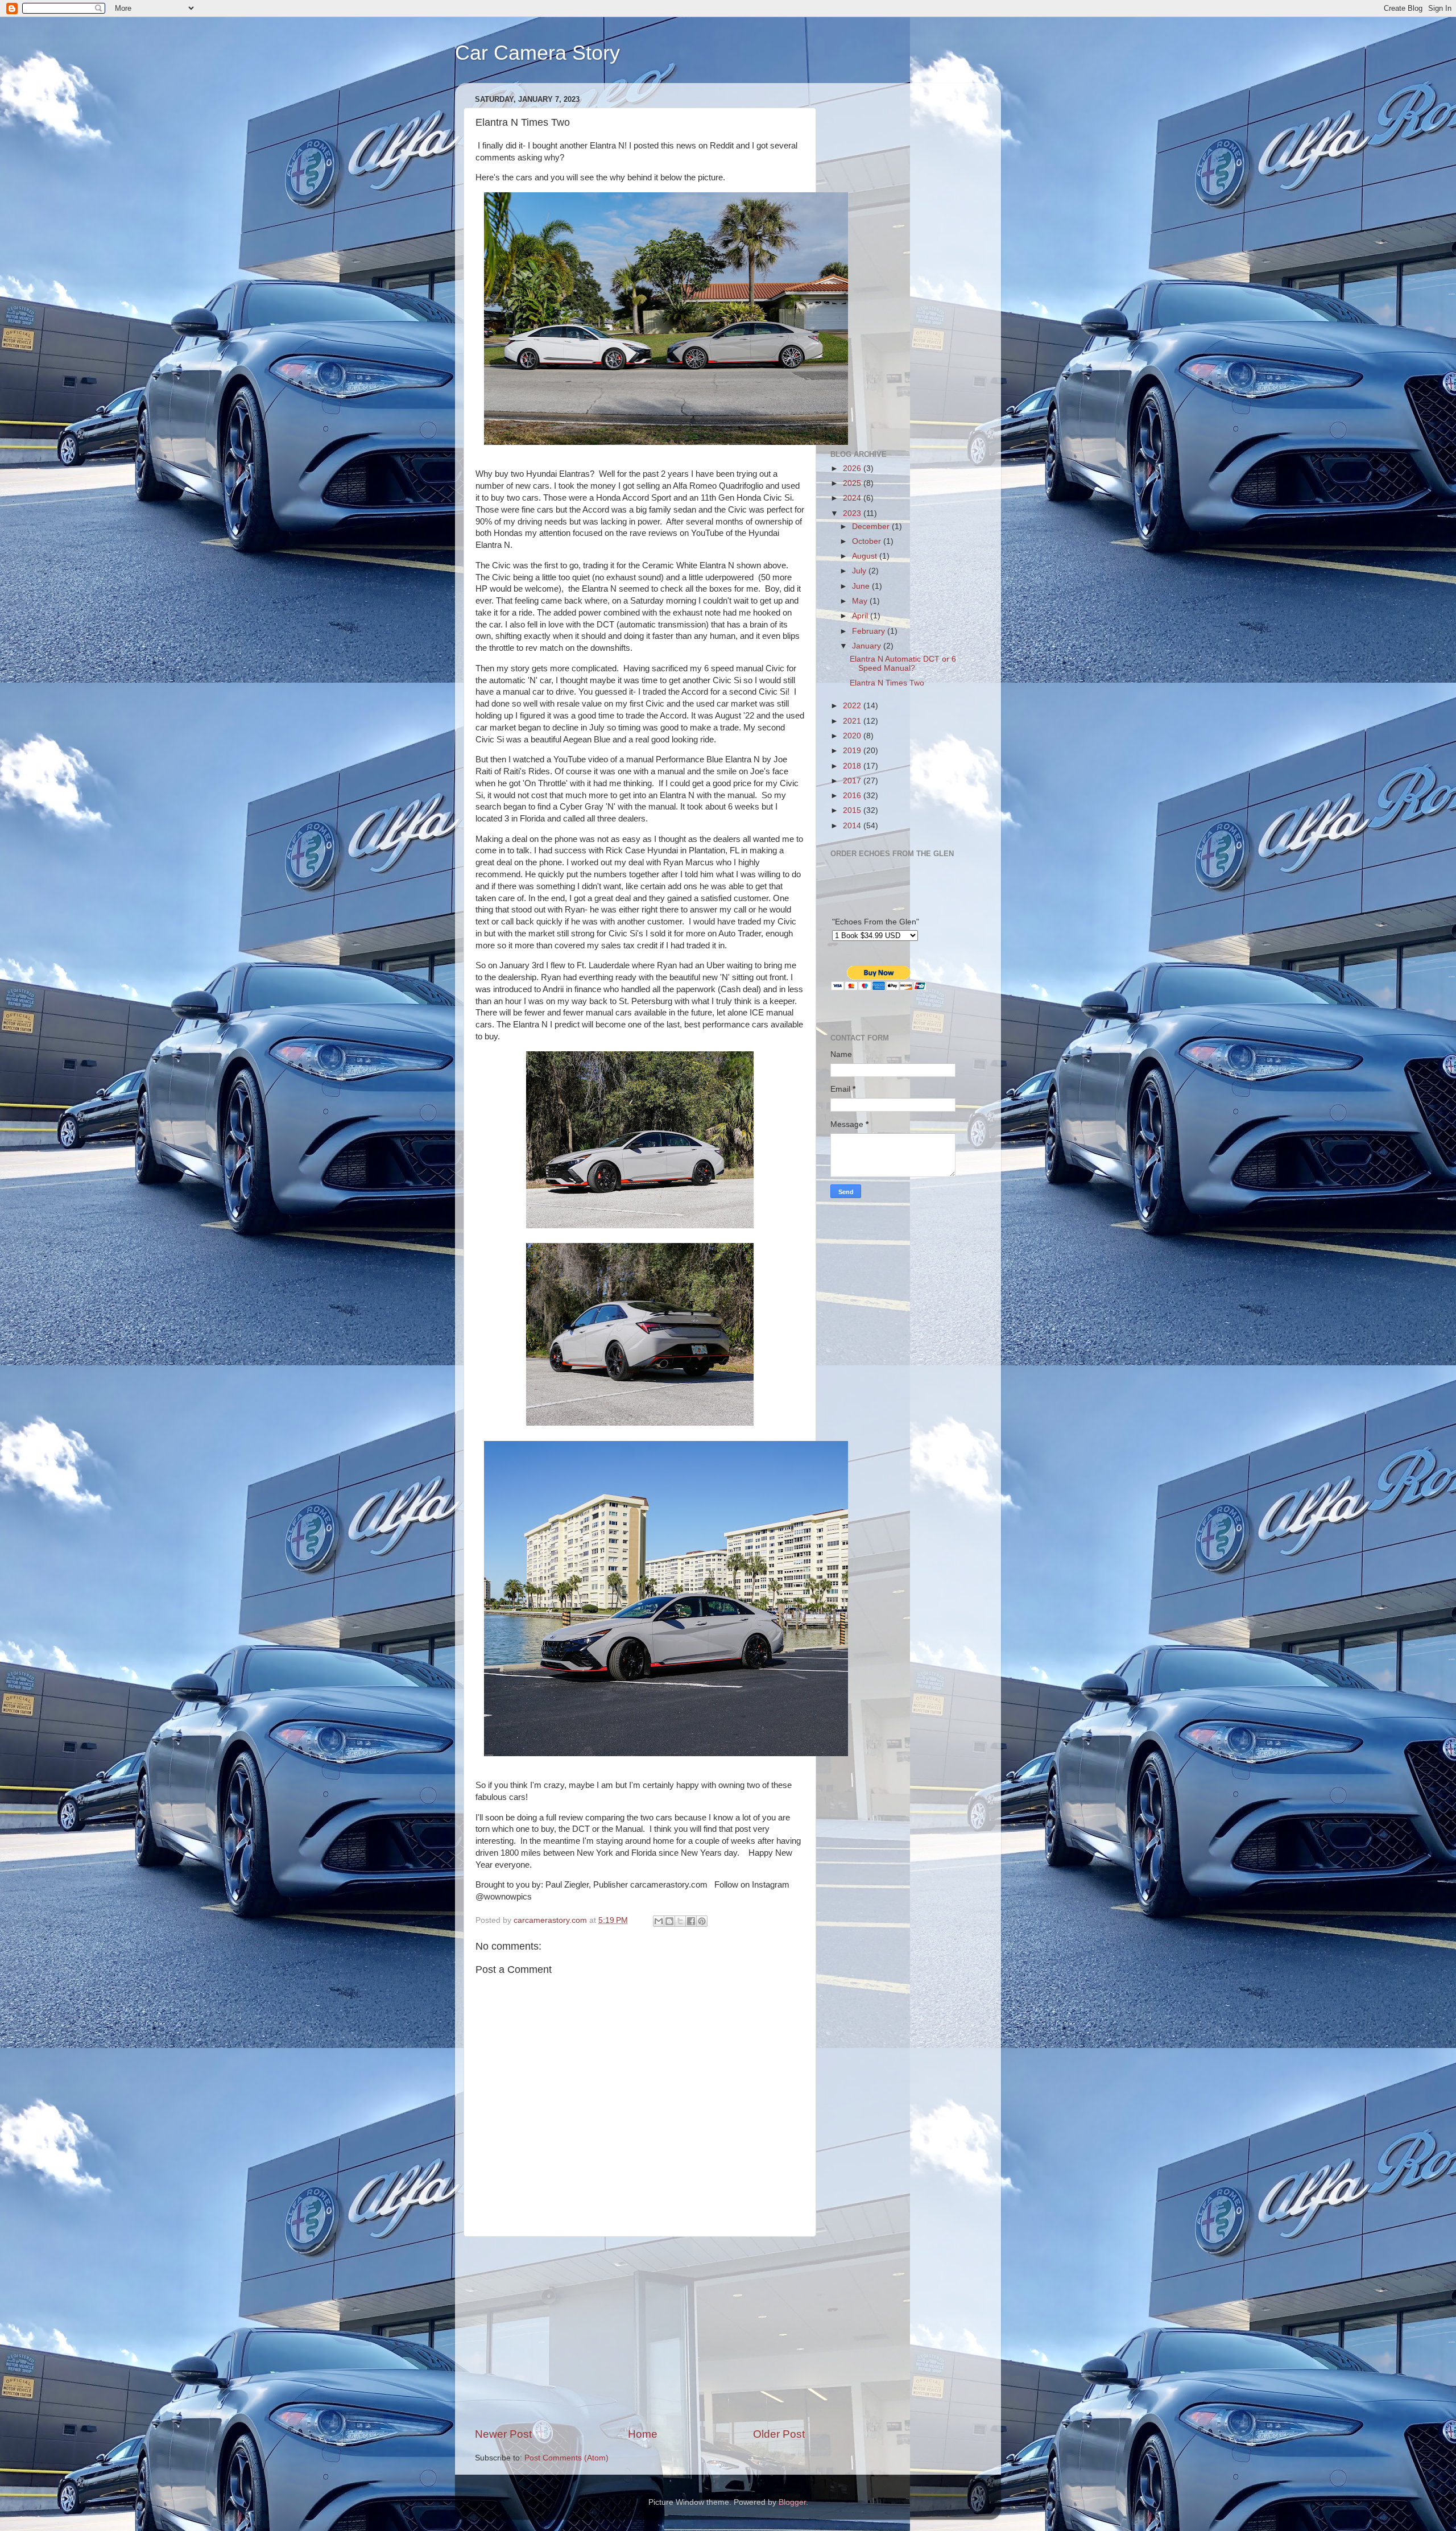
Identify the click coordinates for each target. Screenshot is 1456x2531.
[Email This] (659, 1921)
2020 (853, 736)
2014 (853, 826)
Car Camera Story (537, 53)
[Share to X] (680, 1921)
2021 (853, 721)
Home (643, 2434)
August (866, 556)
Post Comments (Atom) (566, 2458)
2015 (853, 810)
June (862, 586)
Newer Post (503, 2434)
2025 (853, 483)
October (868, 541)
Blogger (792, 2502)
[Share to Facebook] (691, 1921)
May (861, 601)
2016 (853, 796)
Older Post (779, 2434)
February (870, 631)
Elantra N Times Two (887, 683)
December (872, 527)
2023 (853, 513)
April (861, 616)
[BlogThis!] (669, 1921)
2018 (853, 766)
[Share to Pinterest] (702, 1921)
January (868, 646)
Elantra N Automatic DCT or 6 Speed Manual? (903, 664)
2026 (853, 468)
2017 (853, 781)
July (860, 571)
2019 (853, 751)
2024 (853, 498)
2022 (853, 706)
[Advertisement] (640, 2332)
